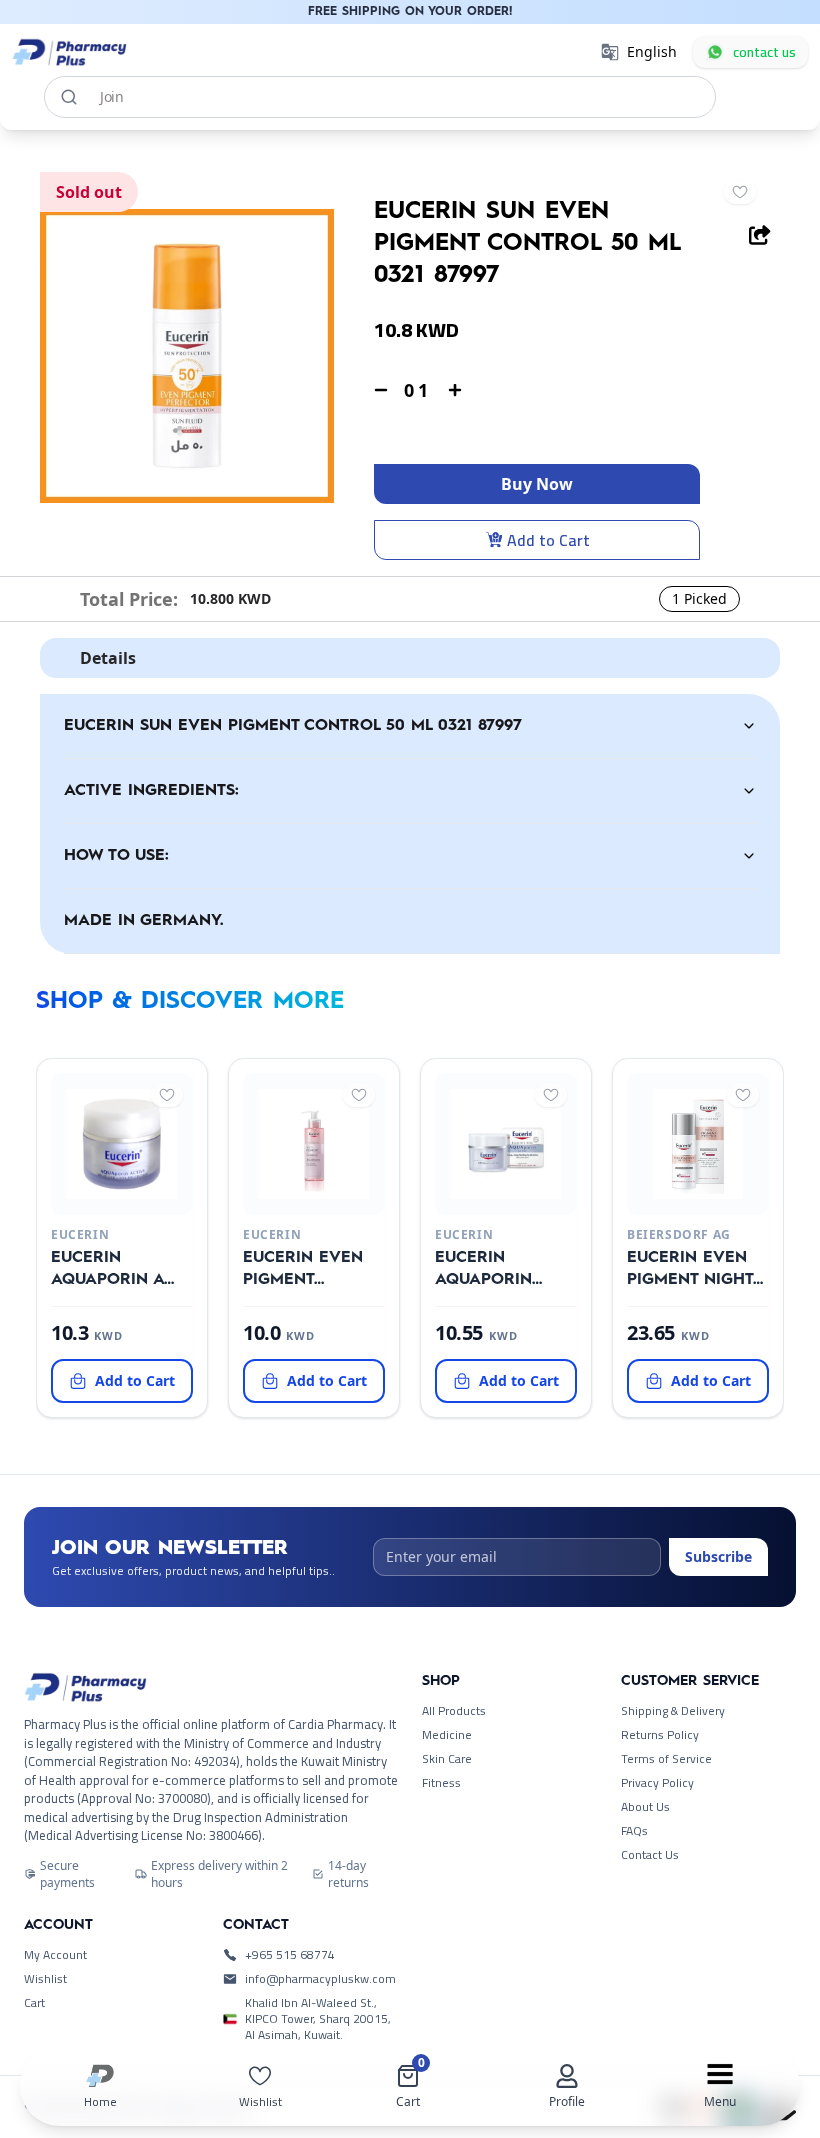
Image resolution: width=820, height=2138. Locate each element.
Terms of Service (666, 1759)
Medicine (447, 1735)
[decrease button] (381, 390)
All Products (454, 1711)
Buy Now (537, 484)
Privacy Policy (657, 1783)
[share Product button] (760, 235)
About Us (645, 1807)
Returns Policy (660, 1735)
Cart (34, 2003)
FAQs (634, 1831)
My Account (55, 1955)
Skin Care (447, 1759)
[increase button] (455, 390)
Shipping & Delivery (673, 1711)
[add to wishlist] (740, 192)
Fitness (441, 1783)
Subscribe (718, 1556)
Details (108, 658)
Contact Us (650, 1855)
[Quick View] (118, 1199)
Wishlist (45, 1979)
